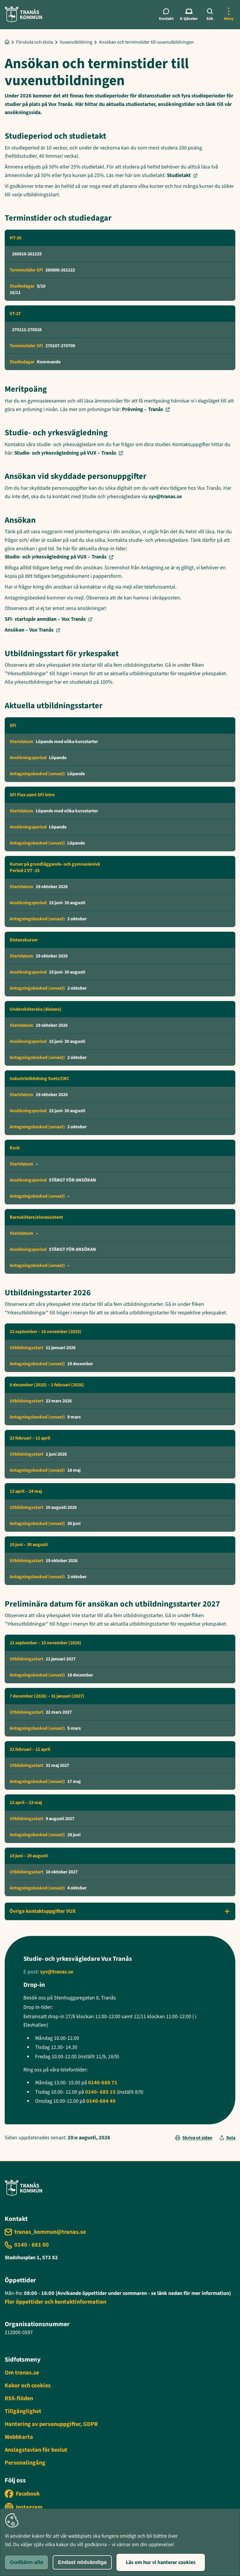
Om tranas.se (22, 2373)
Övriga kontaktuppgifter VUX (42, 1911)
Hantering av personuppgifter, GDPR (51, 2424)
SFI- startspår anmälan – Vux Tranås (45, 619)
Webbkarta (19, 2437)
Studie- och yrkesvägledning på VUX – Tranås (65, 453)
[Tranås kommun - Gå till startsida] (23, 14)
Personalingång (25, 2463)
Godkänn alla (26, 2562)
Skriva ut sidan (197, 2138)
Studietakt (179, 175)
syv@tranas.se (165, 497)
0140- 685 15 (100, 2092)
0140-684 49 (101, 2101)
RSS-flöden (19, 2398)
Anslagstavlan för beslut (36, 2450)
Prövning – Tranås (143, 409)
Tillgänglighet (23, 2411)
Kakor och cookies (28, 2386)
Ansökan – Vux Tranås (29, 630)
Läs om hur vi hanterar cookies (161, 2562)
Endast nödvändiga (82, 2562)
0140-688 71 (103, 2083)
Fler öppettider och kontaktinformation (55, 2302)
